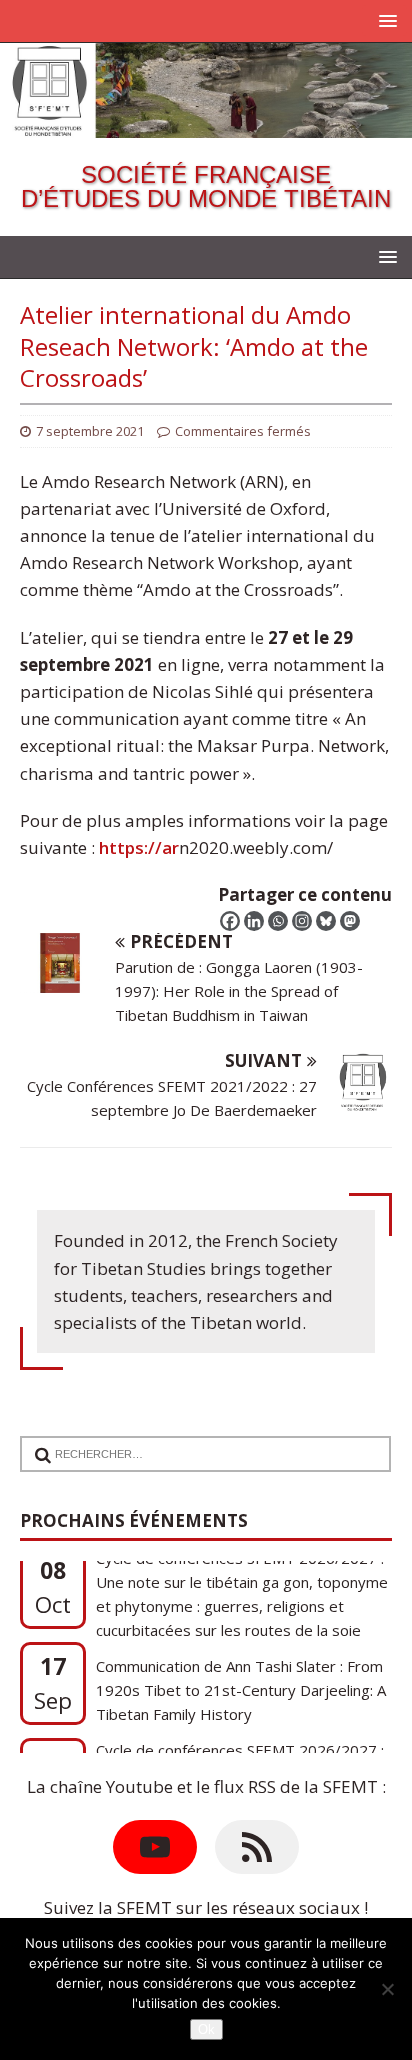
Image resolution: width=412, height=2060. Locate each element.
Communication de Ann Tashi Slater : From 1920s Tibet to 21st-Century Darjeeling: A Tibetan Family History (241, 1654)
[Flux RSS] (257, 1847)
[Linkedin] (254, 921)
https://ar (139, 847)
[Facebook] (230, 921)
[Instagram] (302, 921)
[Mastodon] (350, 921)
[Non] (387, 1989)
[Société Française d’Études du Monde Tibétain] (206, 124)
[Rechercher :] (196, 1441)
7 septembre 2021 (90, 431)
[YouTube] (155, 1847)
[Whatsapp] (278, 921)
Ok (206, 2029)
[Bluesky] (326, 921)
